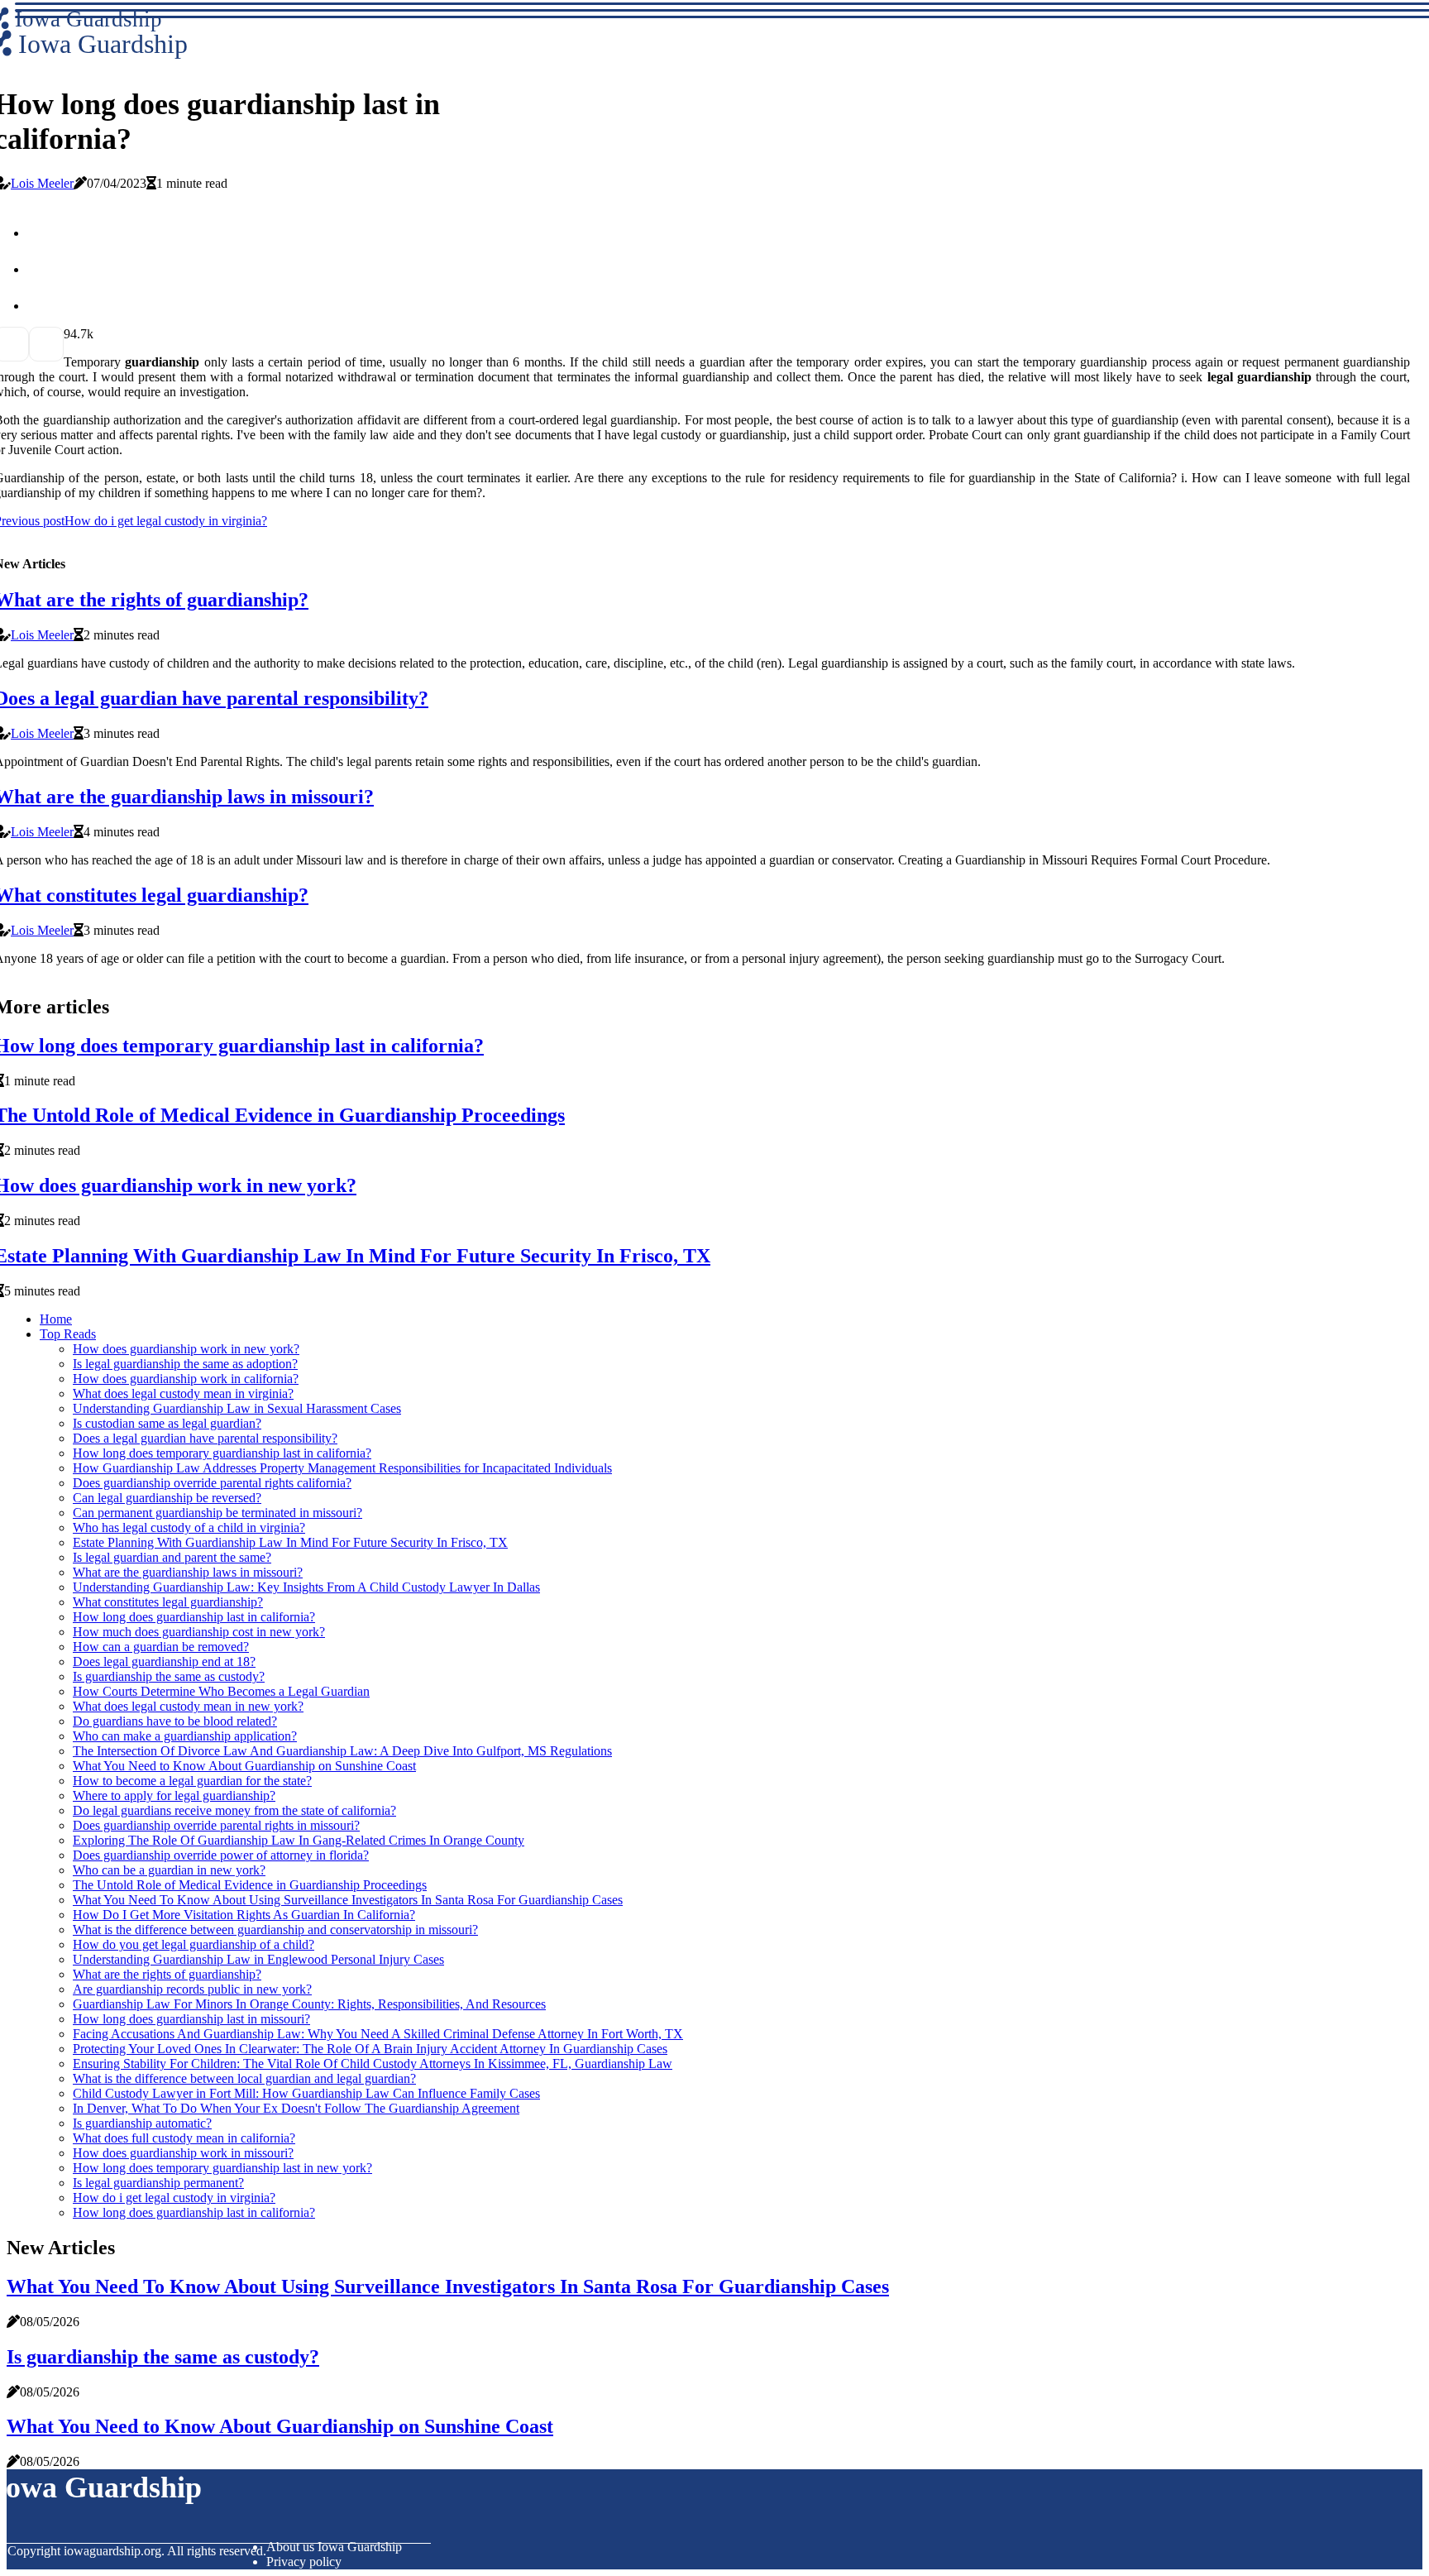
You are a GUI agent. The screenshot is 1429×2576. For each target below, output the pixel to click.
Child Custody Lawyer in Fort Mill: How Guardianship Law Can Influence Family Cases (306, 2093)
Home (56, 1319)
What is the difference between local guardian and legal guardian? (244, 2078)
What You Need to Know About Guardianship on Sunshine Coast (244, 1766)
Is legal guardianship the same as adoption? (185, 1364)
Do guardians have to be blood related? (175, 1721)
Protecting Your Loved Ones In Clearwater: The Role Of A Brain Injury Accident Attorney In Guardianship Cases (370, 2049)
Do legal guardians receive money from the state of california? (234, 1810)
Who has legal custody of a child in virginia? (189, 1527)
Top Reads (68, 1334)
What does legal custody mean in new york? (188, 1706)
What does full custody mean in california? (184, 2138)
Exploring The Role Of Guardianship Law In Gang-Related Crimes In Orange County (299, 1840)
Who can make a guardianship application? (185, 1736)
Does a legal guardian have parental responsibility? (205, 1438)
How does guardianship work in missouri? (183, 2153)
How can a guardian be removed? (161, 1647)
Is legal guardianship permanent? (158, 2183)
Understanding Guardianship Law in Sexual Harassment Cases (237, 1408)
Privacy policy (304, 2562)
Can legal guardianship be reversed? (167, 1498)
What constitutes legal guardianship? (168, 1602)
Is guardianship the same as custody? (169, 1676)
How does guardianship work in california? (186, 1379)
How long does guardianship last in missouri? (191, 2019)
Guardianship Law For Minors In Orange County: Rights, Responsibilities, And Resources (309, 2004)
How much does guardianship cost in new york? (199, 1632)
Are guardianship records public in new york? (192, 1989)
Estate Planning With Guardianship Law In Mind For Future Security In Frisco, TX (290, 1542)
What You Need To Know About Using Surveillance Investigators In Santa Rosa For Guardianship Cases (348, 1900)
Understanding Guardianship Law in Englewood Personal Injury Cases (258, 1959)
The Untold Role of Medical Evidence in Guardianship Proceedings (250, 1885)
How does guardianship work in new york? (186, 1349)
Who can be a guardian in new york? (169, 1870)
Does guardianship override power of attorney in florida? (221, 1855)
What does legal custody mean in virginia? (183, 1393)
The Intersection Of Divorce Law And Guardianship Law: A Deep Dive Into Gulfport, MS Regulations (342, 1751)
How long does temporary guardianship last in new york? (222, 2168)
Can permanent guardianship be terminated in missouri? (217, 1513)
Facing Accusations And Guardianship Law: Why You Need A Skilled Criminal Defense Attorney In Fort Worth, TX (378, 2034)
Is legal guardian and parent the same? (172, 1557)
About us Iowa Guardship (334, 2547)
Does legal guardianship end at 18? (164, 1661)
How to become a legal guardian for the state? (192, 1781)
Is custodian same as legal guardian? (167, 1423)
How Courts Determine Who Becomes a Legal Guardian (221, 1691)
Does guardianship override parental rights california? (212, 1483)
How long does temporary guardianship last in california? (222, 1453)
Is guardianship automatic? (142, 2123)
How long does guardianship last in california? (194, 1617)
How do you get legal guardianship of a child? (194, 1944)
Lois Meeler (42, 183)
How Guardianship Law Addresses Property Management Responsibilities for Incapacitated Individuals (342, 1468)
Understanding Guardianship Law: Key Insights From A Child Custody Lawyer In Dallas (306, 1587)
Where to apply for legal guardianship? (174, 1796)
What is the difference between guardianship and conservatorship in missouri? (275, 1930)
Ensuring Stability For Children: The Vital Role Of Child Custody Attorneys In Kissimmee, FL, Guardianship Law (373, 2064)
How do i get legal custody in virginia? (174, 2198)
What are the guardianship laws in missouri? (188, 1572)
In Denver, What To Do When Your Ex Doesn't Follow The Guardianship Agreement (296, 2108)
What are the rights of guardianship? (167, 1974)
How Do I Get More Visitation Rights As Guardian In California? (244, 1915)
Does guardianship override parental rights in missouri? (216, 1825)
